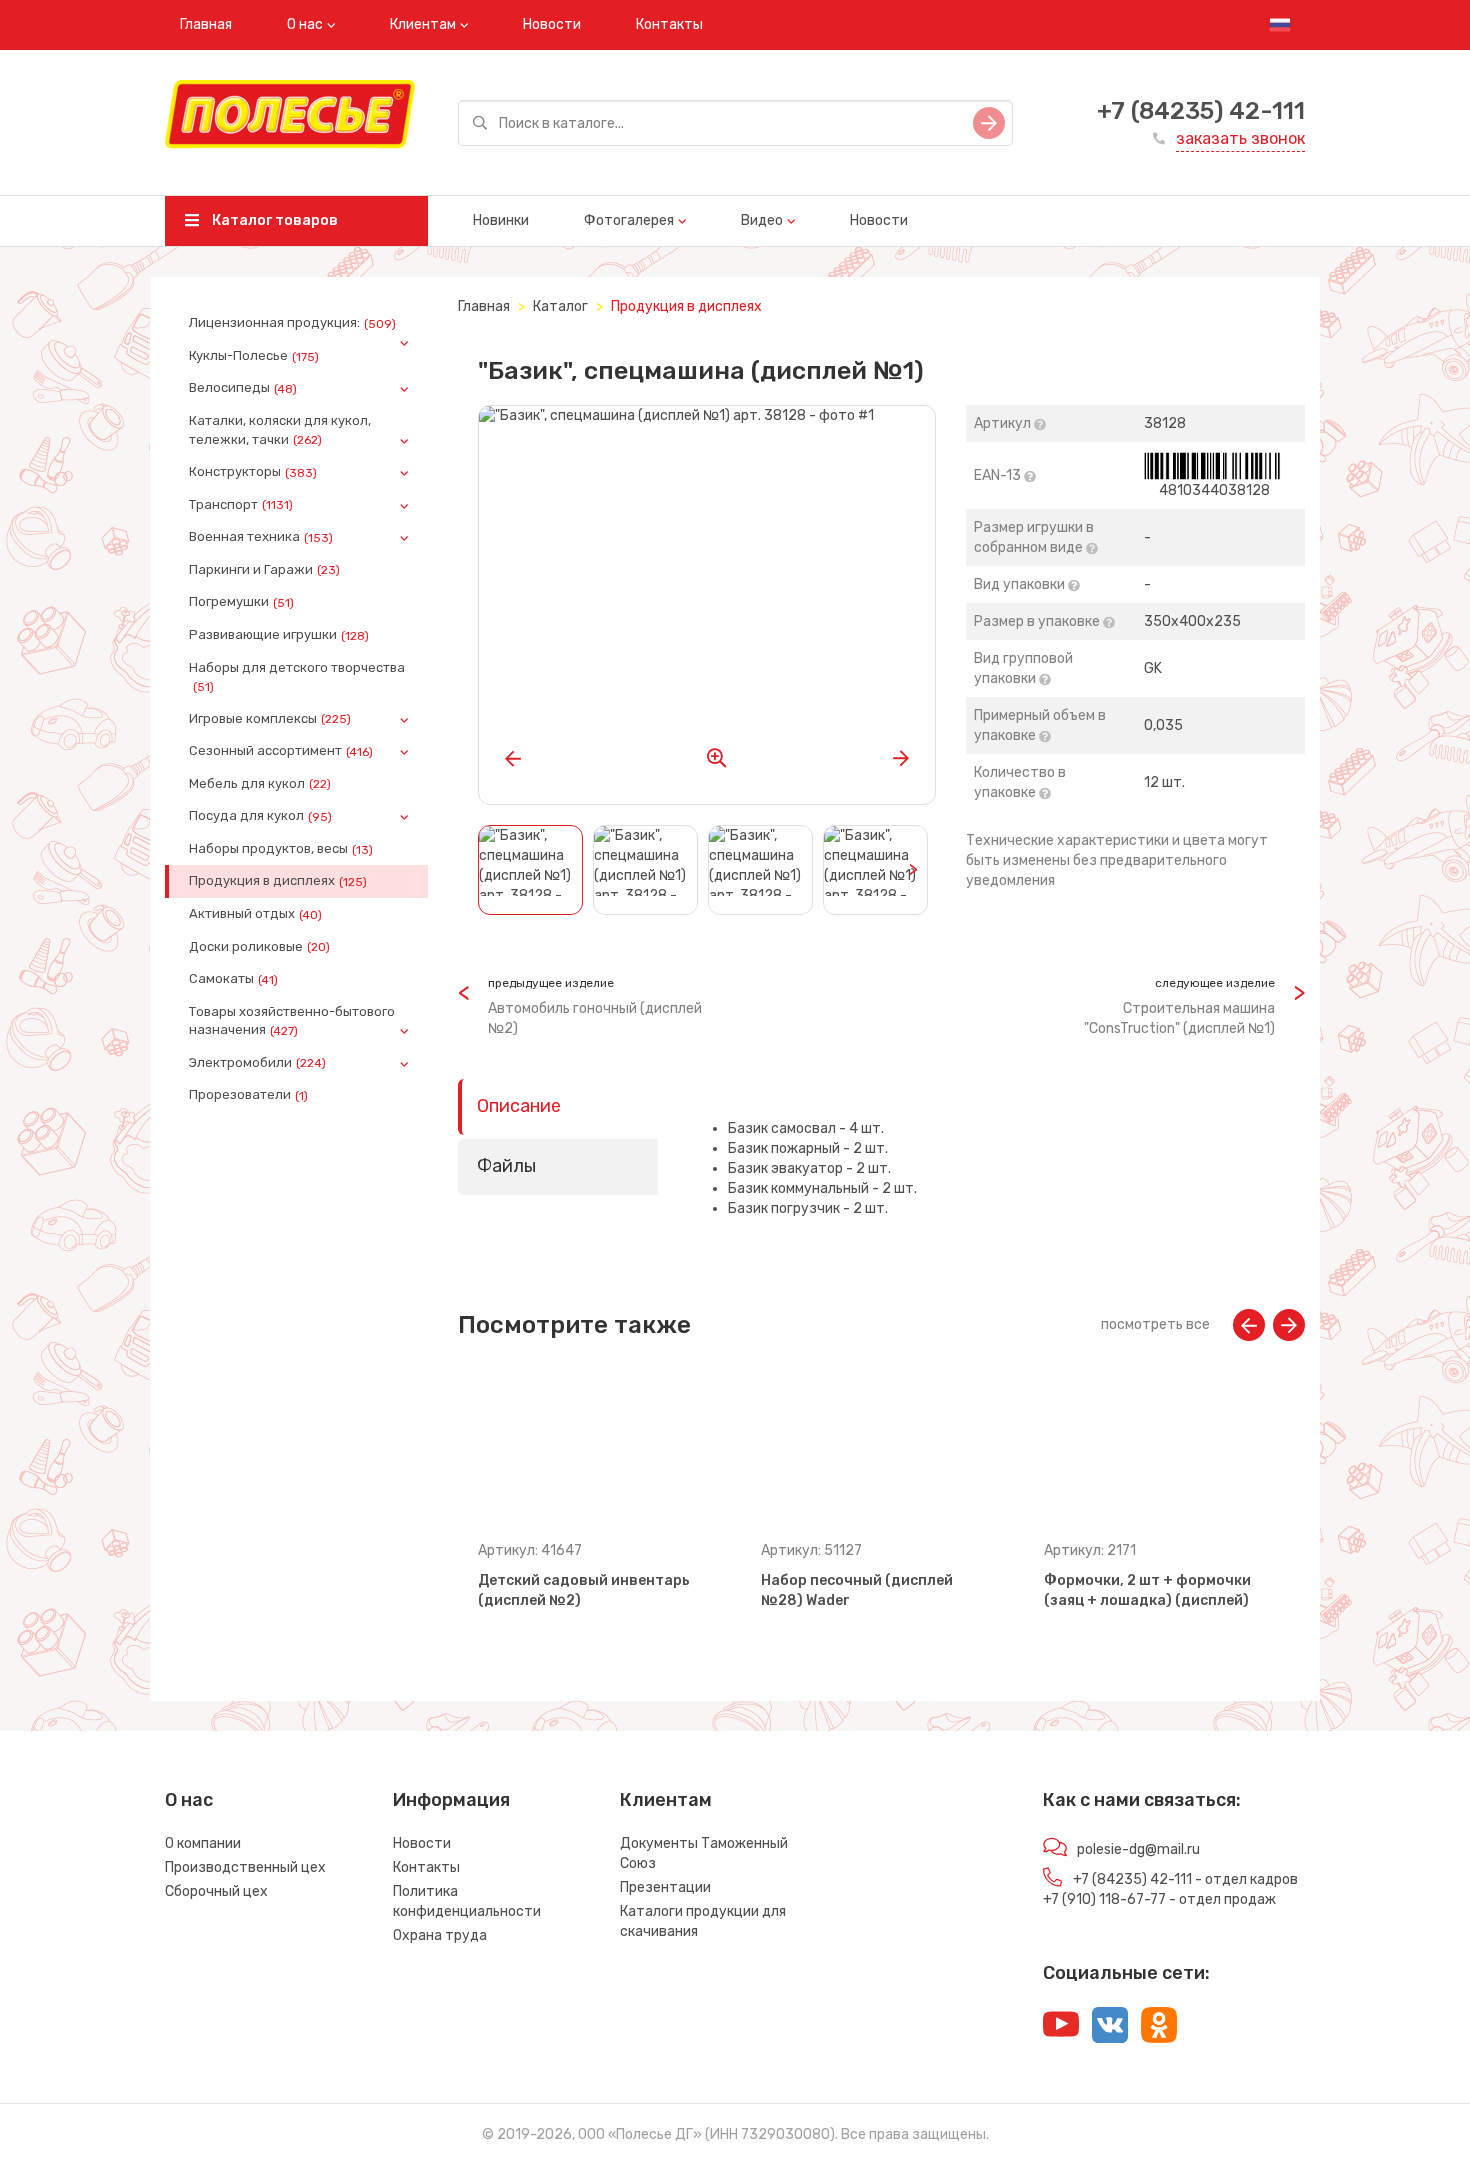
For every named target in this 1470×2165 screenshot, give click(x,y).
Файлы (506, 1166)
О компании (203, 1843)
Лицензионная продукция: (292, 323)
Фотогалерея (629, 220)
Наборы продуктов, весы (281, 849)
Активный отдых (255, 914)
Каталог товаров (273, 220)
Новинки (501, 220)
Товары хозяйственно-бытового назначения (292, 1021)
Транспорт (241, 505)
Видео (762, 220)
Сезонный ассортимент (281, 751)
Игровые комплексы (270, 719)
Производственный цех (245, 1867)
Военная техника (261, 537)
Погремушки (241, 602)
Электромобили (257, 1063)
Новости (552, 24)
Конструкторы (253, 472)
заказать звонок (1240, 138)
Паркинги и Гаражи (264, 570)
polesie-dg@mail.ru (1138, 1849)
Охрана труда (440, 1935)
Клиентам (423, 24)
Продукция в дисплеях (278, 881)
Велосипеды (243, 388)
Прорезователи (248, 1095)
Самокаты (233, 979)
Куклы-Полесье (254, 356)
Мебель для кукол (260, 784)
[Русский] (1280, 25)
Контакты (669, 24)
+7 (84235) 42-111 (1201, 111)
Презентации (665, 1887)
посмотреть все (1155, 1324)
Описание (519, 1106)
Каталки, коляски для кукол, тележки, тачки (280, 430)
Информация (451, 1800)
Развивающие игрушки (279, 635)
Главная (206, 24)
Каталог (560, 306)
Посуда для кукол (260, 816)
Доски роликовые (259, 947)
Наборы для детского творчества (297, 677)
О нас (305, 24)
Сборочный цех (216, 1891)
